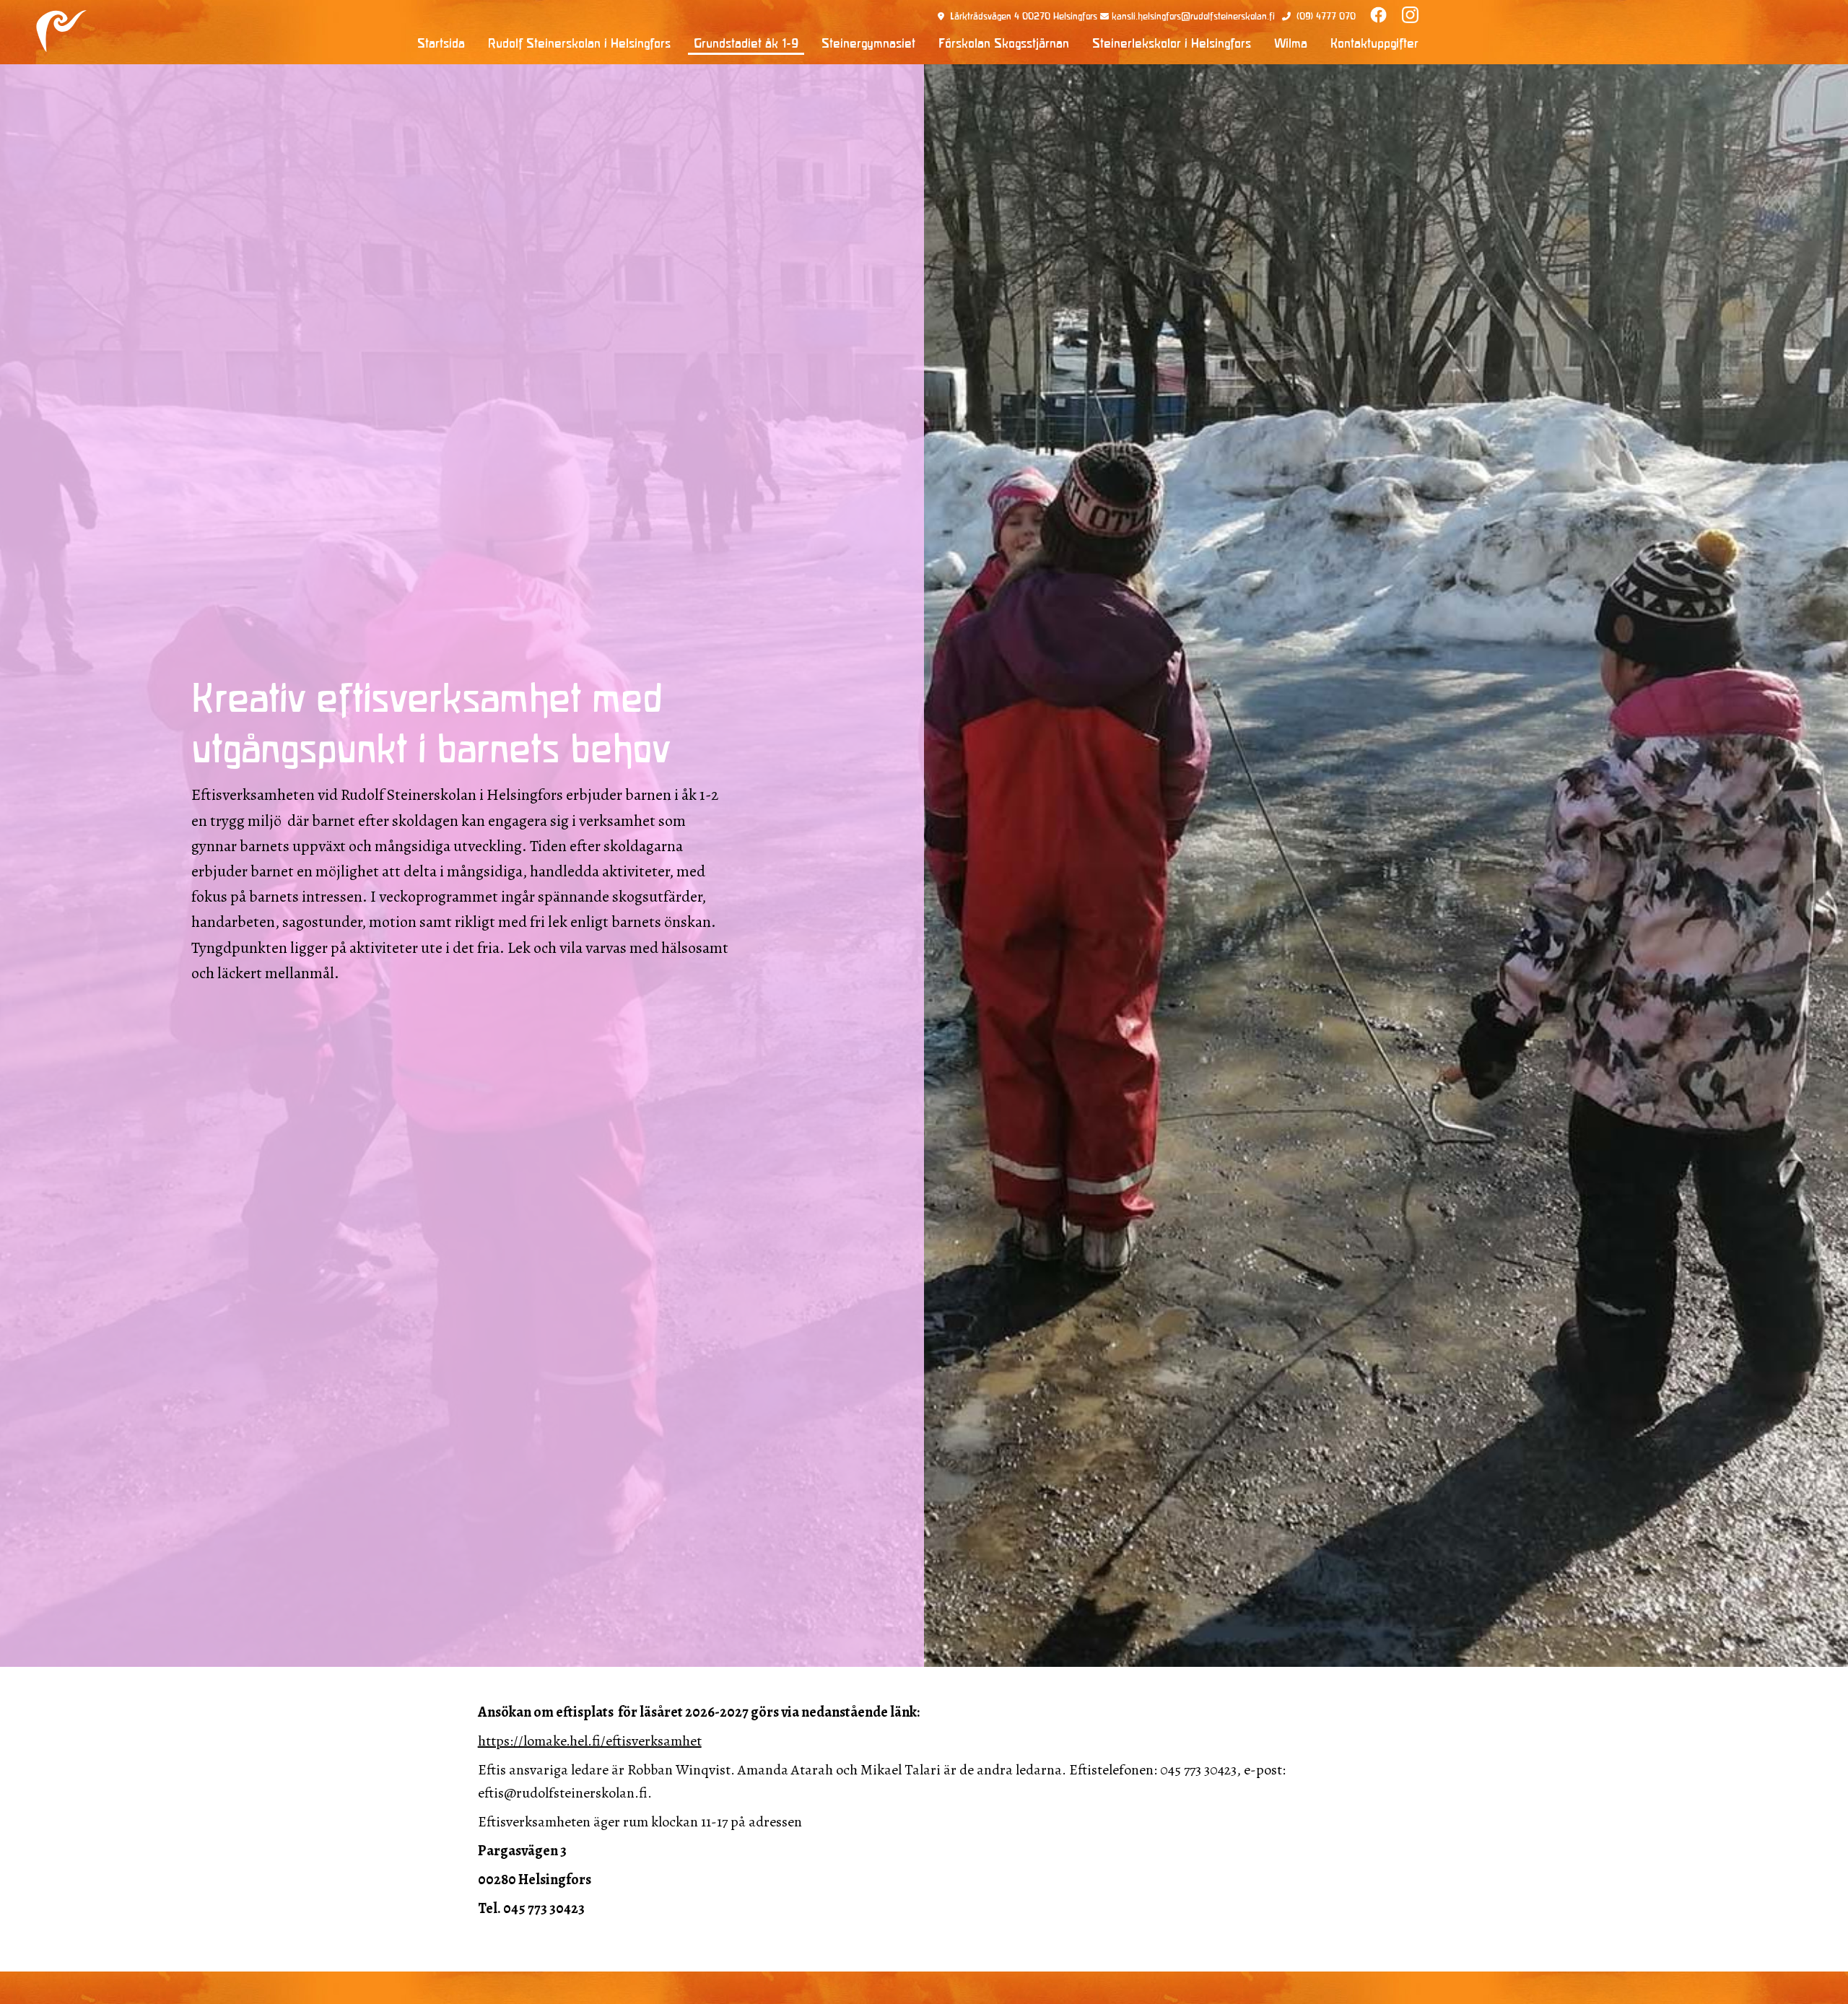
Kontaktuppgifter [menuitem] (1374, 45)
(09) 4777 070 (1326, 17)
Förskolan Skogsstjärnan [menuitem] (1004, 45)
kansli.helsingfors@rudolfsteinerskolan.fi (1193, 17)
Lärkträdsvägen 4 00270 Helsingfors (1024, 17)
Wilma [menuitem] (1291, 45)
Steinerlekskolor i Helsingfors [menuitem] (1172, 45)
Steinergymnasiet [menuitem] (868, 45)
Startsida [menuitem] (441, 45)
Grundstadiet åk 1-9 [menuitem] (746, 45)
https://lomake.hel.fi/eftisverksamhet (590, 1741)
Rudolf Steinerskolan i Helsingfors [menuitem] (579, 45)
